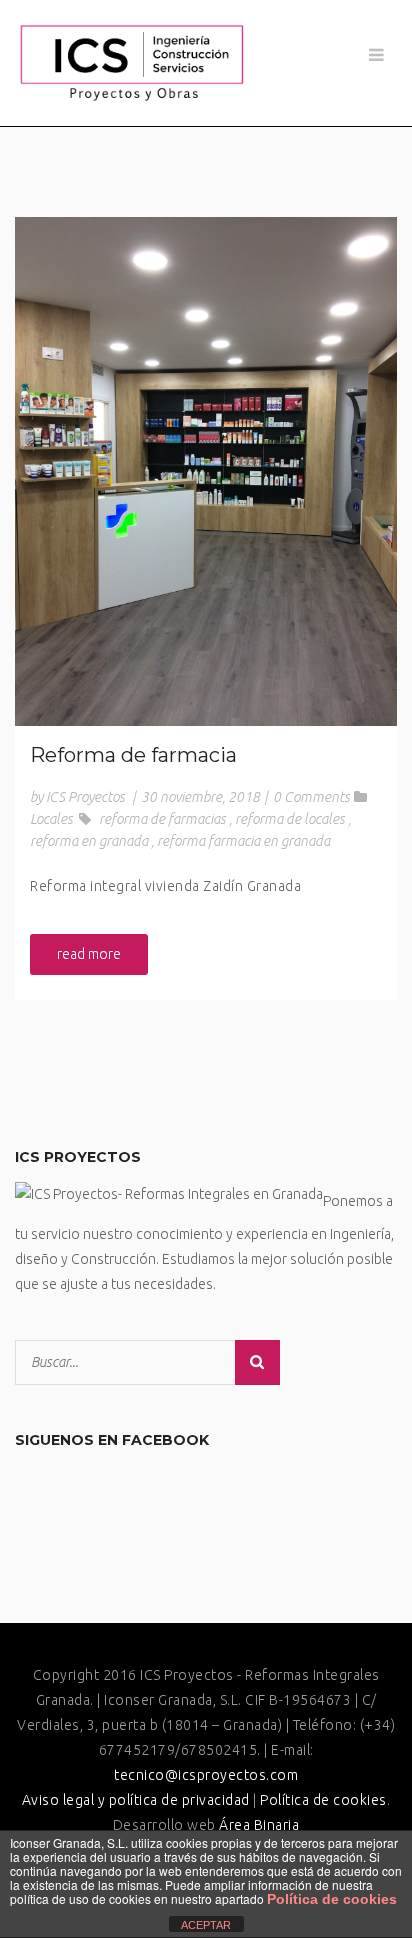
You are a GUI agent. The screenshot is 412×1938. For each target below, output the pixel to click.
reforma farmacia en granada (243, 841)
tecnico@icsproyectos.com (206, 1775)
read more (89, 954)
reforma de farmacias (162, 819)
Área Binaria (259, 1825)
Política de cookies (323, 1800)
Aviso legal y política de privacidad (136, 1800)
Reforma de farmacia (133, 755)
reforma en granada (89, 841)
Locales (51, 819)
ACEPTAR (206, 1925)
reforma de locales (290, 819)
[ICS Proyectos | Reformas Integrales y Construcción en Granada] (132, 63)
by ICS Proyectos (77, 797)
